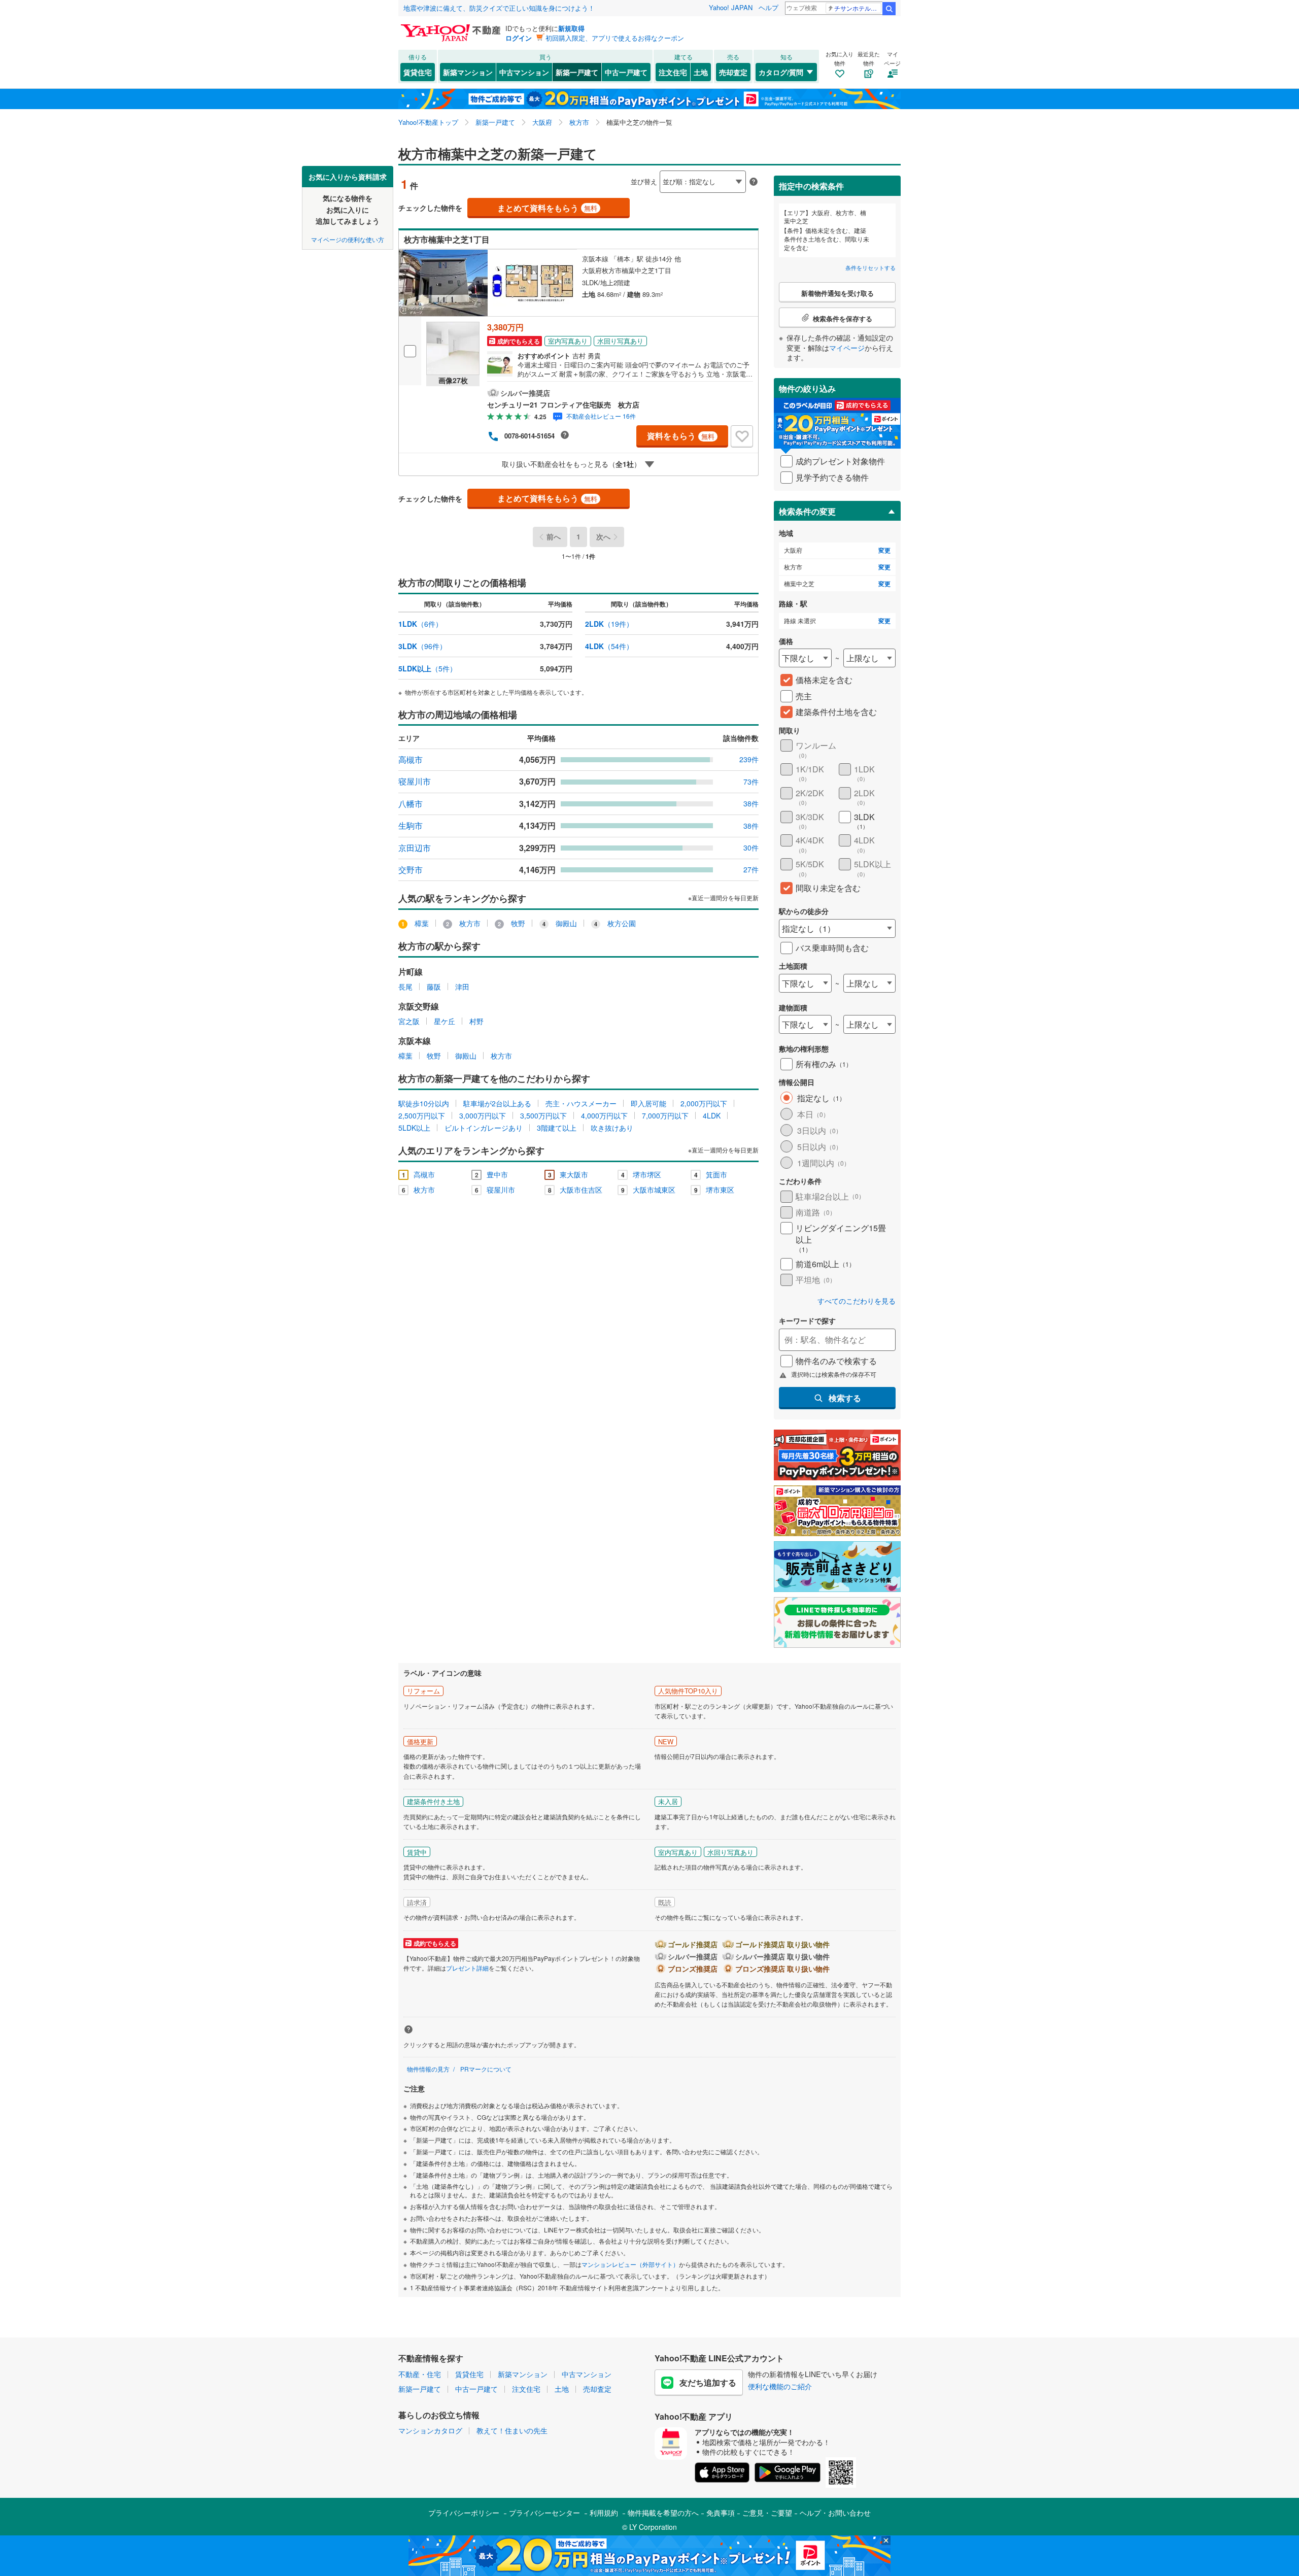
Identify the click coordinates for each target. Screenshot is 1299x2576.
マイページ (847, 348)
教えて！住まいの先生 (512, 2430)
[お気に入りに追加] (742, 436)
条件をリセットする (870, 267)
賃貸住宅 (418, 72)
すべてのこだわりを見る (857, 1301)
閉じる (601, 173)
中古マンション (524, 72)
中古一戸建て (626, 72)
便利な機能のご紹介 (780, 2386)
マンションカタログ (430, 2430)
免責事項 (721, 2513)
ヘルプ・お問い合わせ (835, 2513)
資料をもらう (681, 436)
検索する (845, 1398)
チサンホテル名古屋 (858, 8)
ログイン (519, 38)
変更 (884, 550)
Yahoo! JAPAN (731, 7)
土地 (701, 72)
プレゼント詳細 (467, 1968)
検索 (889, 9)
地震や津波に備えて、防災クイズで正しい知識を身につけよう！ (499, 8)
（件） (420, 624)
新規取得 (571, 28)
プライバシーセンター (544, 2513)
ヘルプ (768, 7)
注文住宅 (673, 72)
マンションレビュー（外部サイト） (630, 2264)
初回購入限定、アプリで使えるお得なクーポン (615, 38)
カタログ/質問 (781, 72)
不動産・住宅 (420, 2374)
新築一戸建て (577, 72)
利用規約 (604, 2513)
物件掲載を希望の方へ (663, 2513)
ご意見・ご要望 (767, 2513)
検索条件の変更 (807, 511)
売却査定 (733, 72)
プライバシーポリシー (464, 2513)
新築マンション (468, 72)
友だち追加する (708, 2382)
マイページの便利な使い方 (348, 239)
